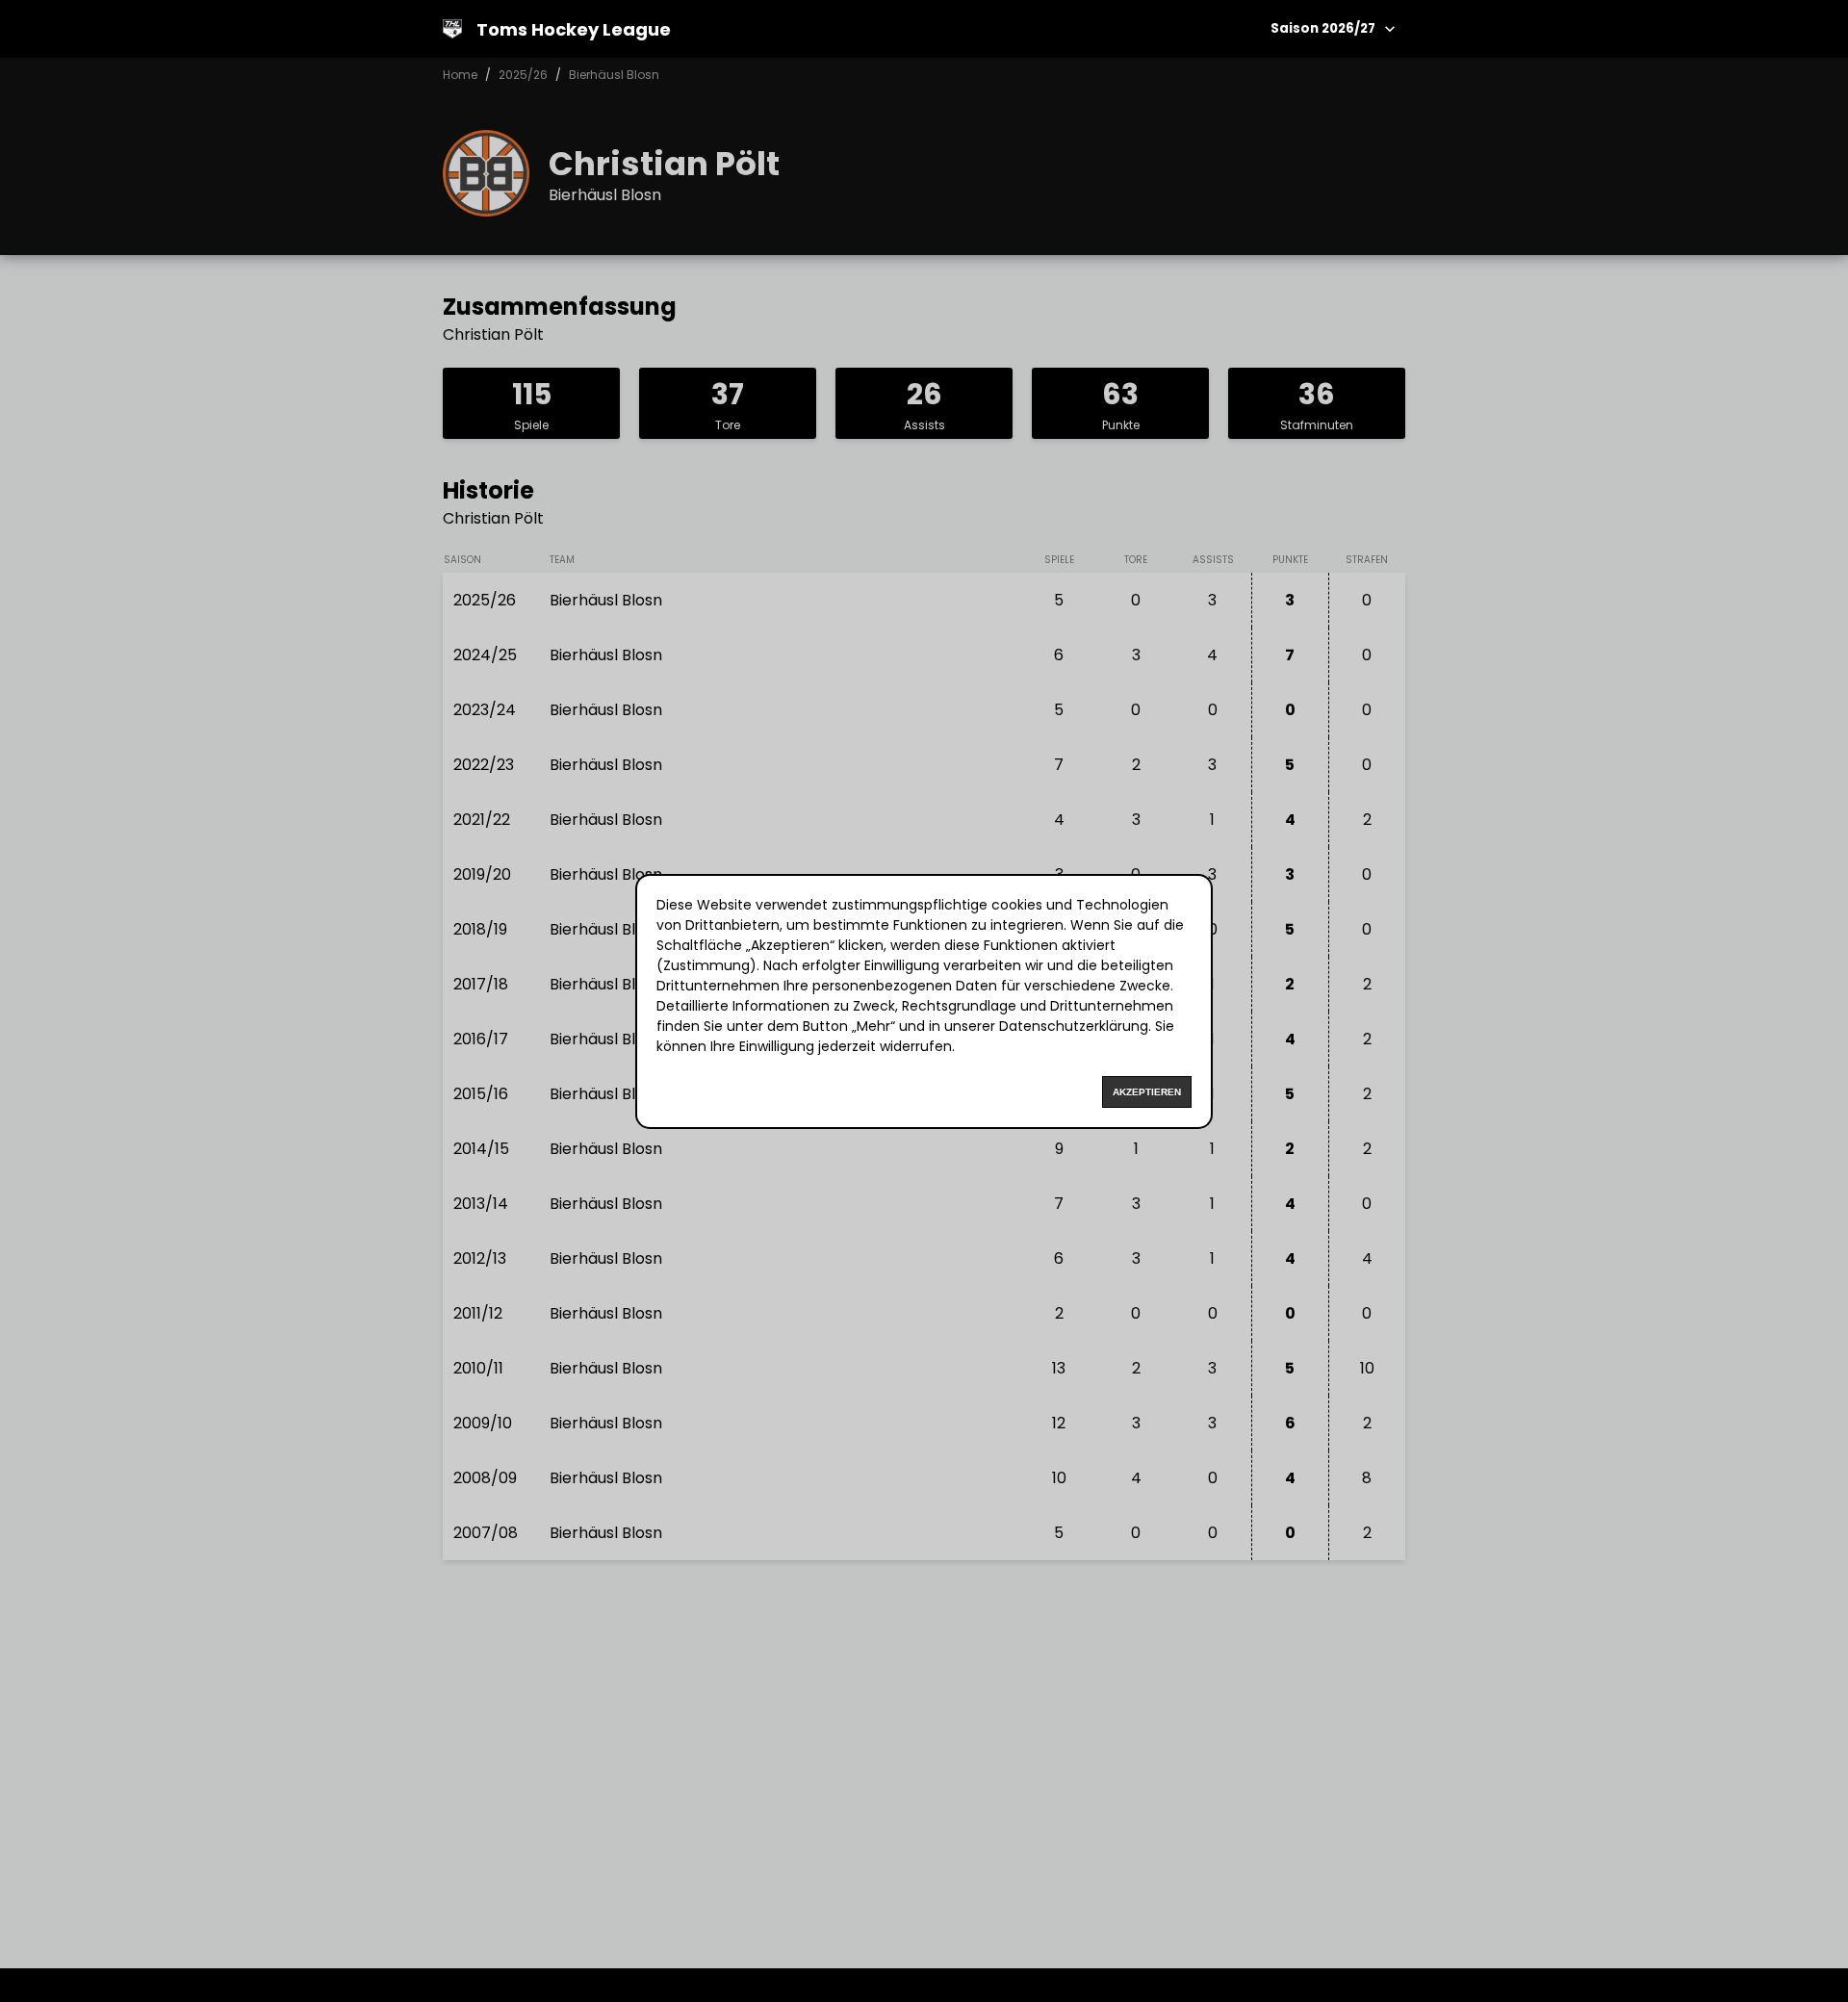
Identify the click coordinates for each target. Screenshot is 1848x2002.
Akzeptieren (1147, 1092)
